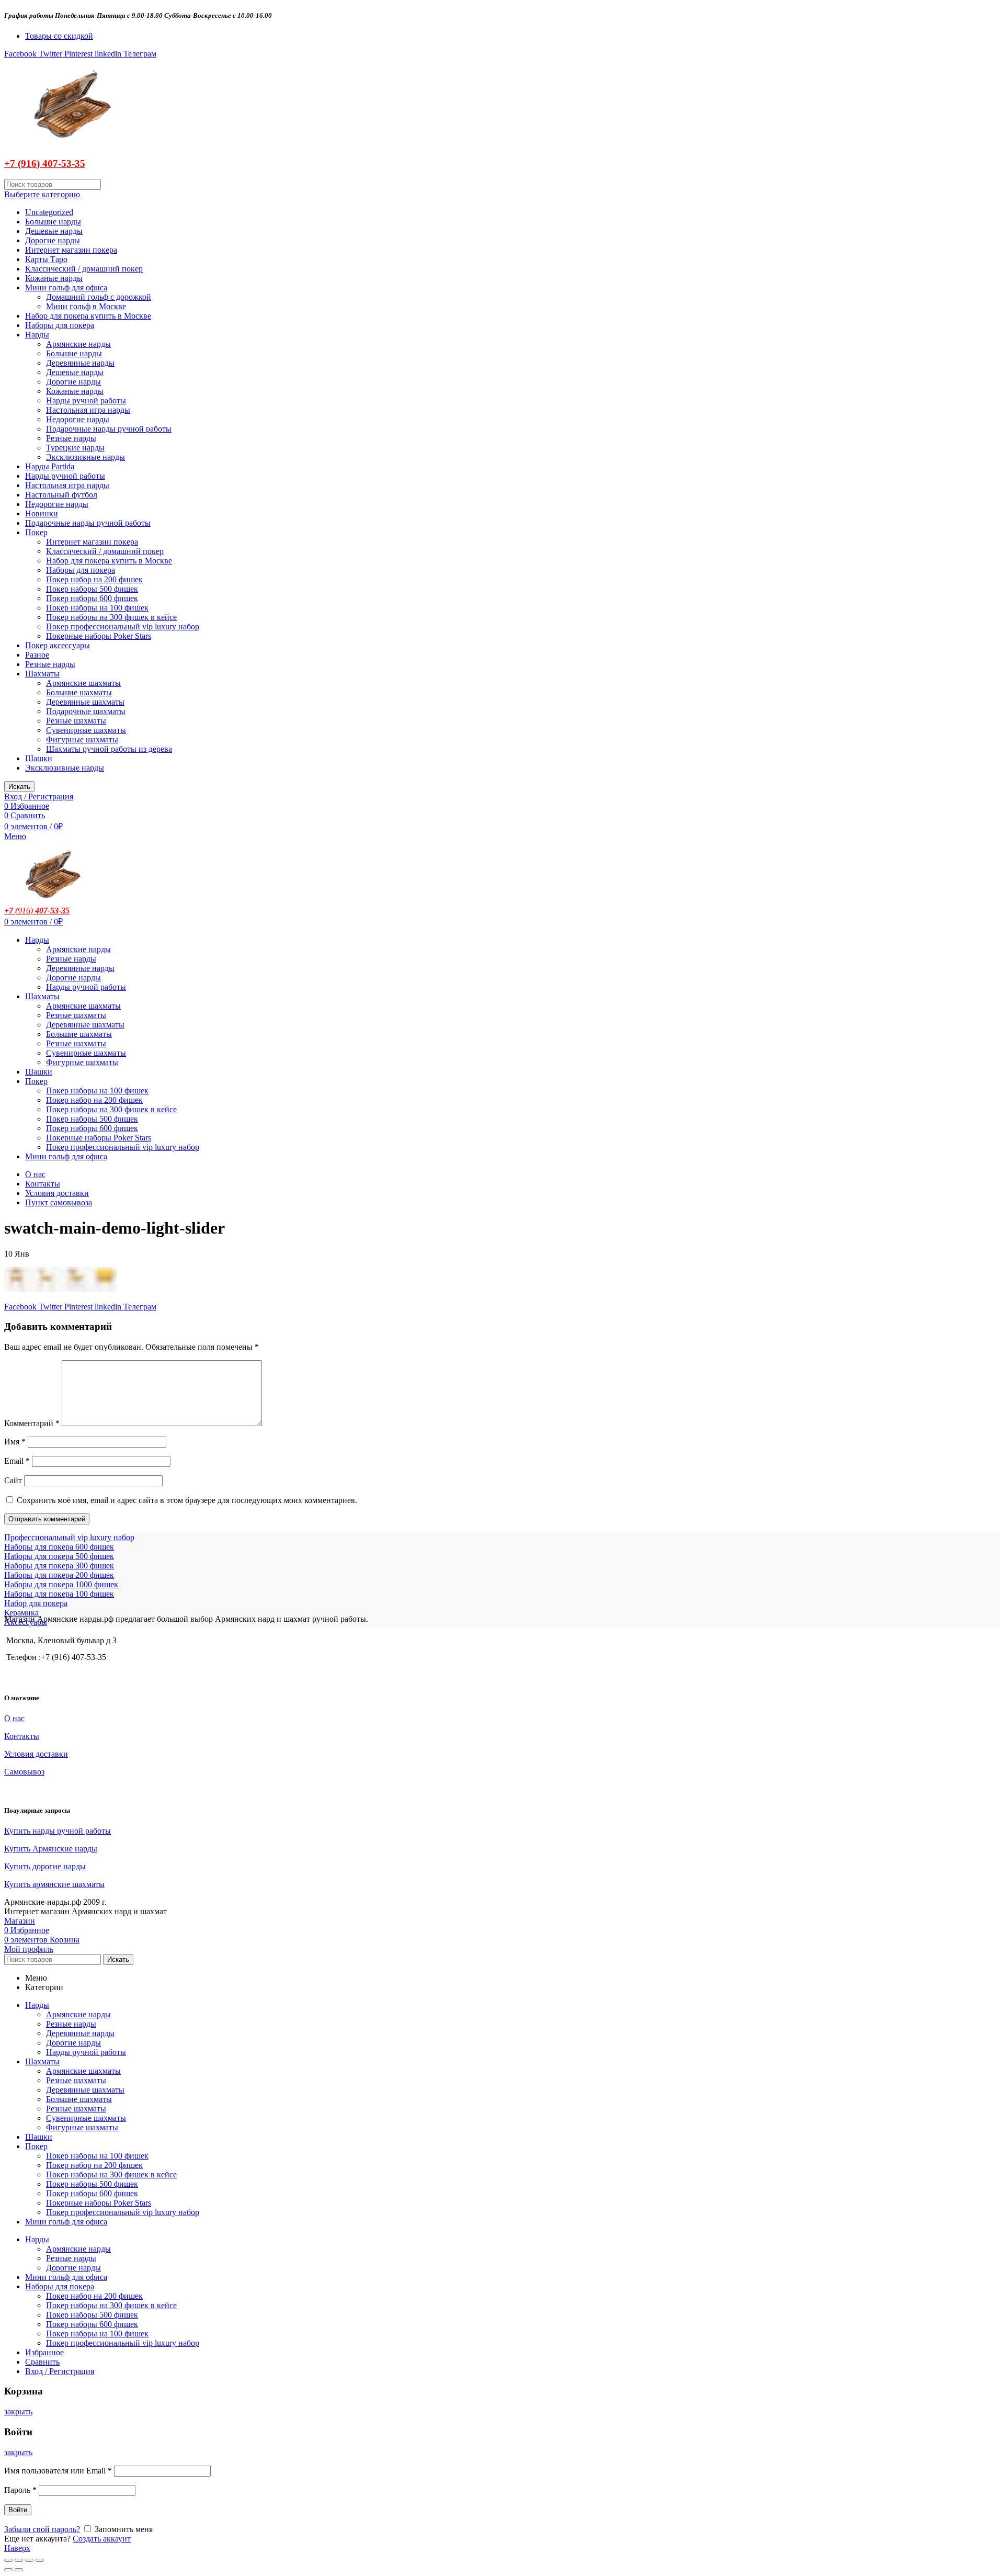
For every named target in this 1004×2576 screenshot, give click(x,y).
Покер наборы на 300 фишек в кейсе (111, 617)
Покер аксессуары (58, 645)
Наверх (17, 2548)
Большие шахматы (79, 692)
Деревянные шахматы (85, 702)
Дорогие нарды (53, 240)
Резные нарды (71, 438)
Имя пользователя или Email (58, 2471)
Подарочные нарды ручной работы (109, 429)
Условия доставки (57, 1193)
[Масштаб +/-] (40, 2560)
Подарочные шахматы (86, 711)
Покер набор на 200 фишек (94, 579)
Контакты (43, 1184)
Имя (15, 1442)
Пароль (20, 2490)
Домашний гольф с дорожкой (99, 297)
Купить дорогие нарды (45, 1866)
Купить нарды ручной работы (58, 1831)
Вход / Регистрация (60, 2371)
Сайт (13, 1480)
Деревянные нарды (80, 363)
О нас (35, 1174)
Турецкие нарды (75, 448)
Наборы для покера (60, 325)
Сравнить (42, 2362)
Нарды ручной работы (86, 400)
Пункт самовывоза (59, 1202)
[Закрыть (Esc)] (8, 2560)
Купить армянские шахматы (54, 1884)
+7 (9, 911)
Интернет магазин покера (71, 250)
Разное (37, 655)
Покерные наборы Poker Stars (99, 636)
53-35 (73, 163)
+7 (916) (22, 163)
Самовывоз (24, 1772)
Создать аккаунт (102, 2539)
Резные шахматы (76, 721)
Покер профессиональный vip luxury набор (123, 626)
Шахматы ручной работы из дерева (109, 749)
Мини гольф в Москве (86, 306)
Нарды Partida (50, 466)
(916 (22, 911)
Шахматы (42, 674)
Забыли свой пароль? (42, 2529)
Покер (36, 532)
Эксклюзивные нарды (85, 457)
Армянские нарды (78, 344)
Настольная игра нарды (88, 410)
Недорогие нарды (78, 419)
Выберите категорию (42, 194)
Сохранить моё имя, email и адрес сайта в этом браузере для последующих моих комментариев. (187, 1500)
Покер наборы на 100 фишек (97, 608)
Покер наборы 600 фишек (92, 598)
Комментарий (32, 1423)
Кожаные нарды (54, 278)
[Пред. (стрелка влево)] (8, 2570)
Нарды (37, 335)
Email (17, 1461)
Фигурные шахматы (82, 739)
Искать (19, 787)
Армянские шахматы (83, 683)
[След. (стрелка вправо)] (19, 2570)
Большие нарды (53, 222)
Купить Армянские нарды (51, 1849)
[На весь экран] (29, 2560)
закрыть (18, 2411)
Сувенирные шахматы (86, 730)
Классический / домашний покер (84, 269)
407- (50, 163)
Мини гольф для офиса (66, 287)
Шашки (39, 758)
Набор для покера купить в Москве (88, 316)
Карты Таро (46, 259)
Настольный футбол (61, 495)
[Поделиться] (19, 2560)
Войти (18, 2510)
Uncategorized (49, 212)
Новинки (42, 513)
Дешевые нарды (54, 231)
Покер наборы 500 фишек (92, 589)
